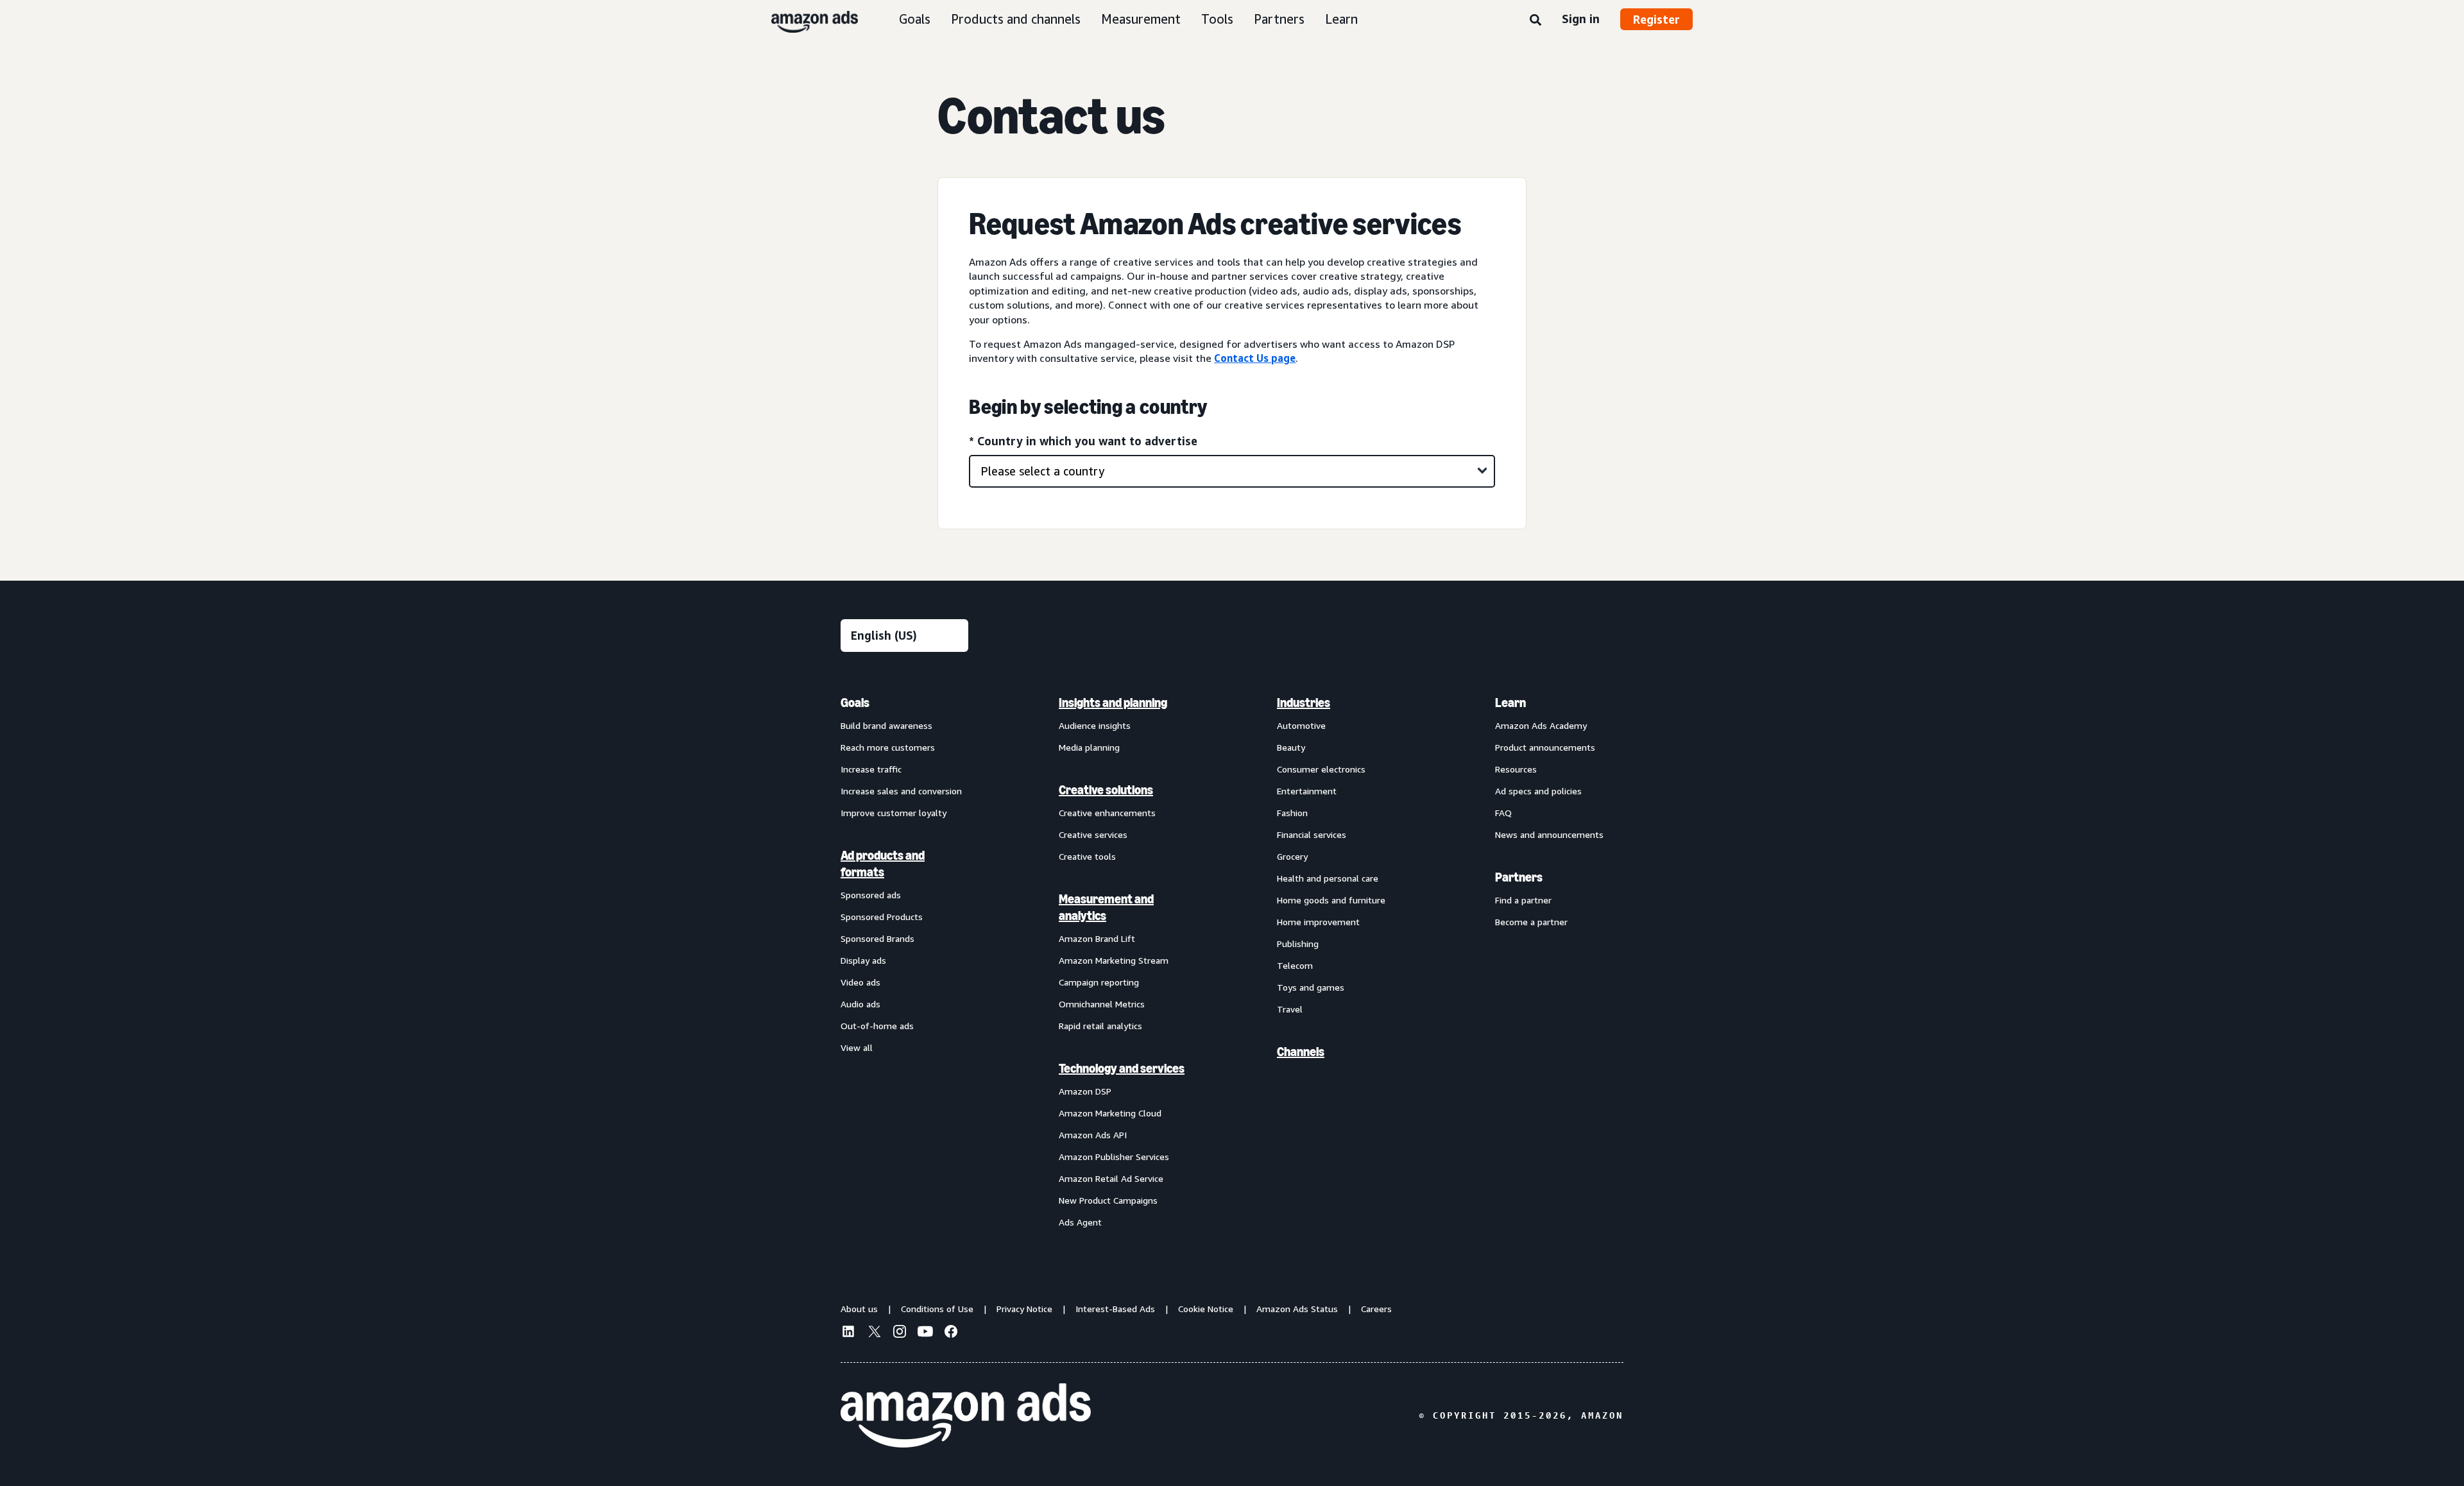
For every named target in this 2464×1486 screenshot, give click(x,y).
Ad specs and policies (1538, 791)
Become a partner (1531, 922)
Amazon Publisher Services (1114, 1157)
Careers (1376, 1309)
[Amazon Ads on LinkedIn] (848, 1333)
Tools (1217, 19)
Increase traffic (871, 769)
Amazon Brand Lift (1097, 938)
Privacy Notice (1024, 1309)
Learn (1341, 19)
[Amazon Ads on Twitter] (874, 1333)
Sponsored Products (882, 917)
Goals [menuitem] (855, 703)
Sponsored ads (871, 895)
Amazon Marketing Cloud (1110, 1113)
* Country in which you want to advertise (1083, 441)
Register (1656, 19)
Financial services (1312, 834)
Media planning (1089, 747)
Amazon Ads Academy (1541, 725)
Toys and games (1311, 987)
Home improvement (1318, 922)
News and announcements (1549, 834)
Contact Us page (1255, 358)
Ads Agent (1080, 1222)
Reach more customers (888, 747)
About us (859, 1309)
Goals (915, 19)
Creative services (1093, 834)
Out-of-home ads (877, 1026)
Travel (1290, 1009)
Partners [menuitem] (1519, 877)
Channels (1301, 1052)
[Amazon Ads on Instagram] (900, 1333)
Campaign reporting (1099, 982)
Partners (1279, 19)
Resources (1516, 769)
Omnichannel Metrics (1102, 1004)
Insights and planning (1113, 703)
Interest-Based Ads (1115, 1309)
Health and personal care (1328, 878)
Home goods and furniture (1331, 900)
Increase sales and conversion (901, 791)
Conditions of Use (937, 1309)
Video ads (860, 982)
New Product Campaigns (1108, 1200)
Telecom (1295, 965)
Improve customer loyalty (894, 813)
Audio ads (860, 1004)
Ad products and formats (883, 864)
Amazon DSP (1085, 1091)
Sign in (1581, 19)
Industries (1304, 703)
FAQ (1503, 813)
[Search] (1536, 21)
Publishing (1298, 944)
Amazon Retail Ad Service (1111, 1178)
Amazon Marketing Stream (1114, 960)
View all (857, 1047)
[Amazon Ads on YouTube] (925, 1333)
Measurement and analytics (1106, 907)
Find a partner (1523, 900)
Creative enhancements (1107, 813)
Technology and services (1122, 1068)
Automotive (1301, 725)
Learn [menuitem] (1510, 703)
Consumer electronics (1321, 769)
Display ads (863, 960)
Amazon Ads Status (1297, 1309)
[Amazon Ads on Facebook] (951, 1333)
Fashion (1292, 813)
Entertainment (1307, 791)
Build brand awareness (886, 725)
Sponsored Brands (877, 938)
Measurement (1141, 19)
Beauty (1291, 747)
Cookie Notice (1206, 1309)
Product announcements (1545, 747)
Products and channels (1016, 19)
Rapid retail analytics (1100, 1026)
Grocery (1292, 856)
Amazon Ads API (1093, 1135)
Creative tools (1087, 856)
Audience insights (1095, 725)
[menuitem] (905, 962)
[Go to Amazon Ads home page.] (966, 1415)
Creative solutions (1106, 790)
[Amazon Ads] (804, 19)
